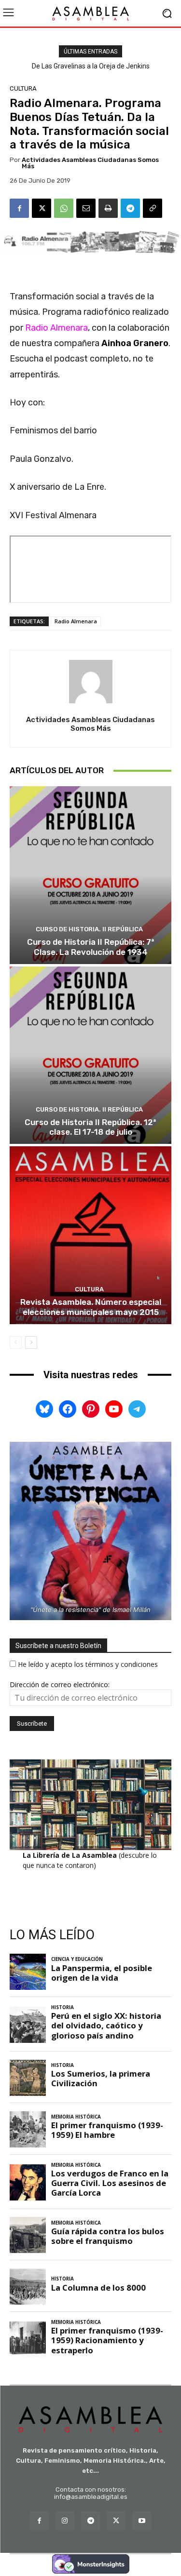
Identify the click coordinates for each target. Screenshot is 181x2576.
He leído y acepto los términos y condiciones (88, 1664)
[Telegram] (130, 208)
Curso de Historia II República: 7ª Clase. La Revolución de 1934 (91, 947)
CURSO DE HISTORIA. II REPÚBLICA (89, 929)
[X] (42, 208)
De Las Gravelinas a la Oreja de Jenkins (91, 66)
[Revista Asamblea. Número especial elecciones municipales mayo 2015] (90, 1235)
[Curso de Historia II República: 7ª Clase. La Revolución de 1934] (90, 875)
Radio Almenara (76, 621)
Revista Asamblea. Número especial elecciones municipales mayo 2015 (91, 1307)
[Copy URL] (153, 208)
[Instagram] (65, 2521)
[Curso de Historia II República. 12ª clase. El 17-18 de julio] (90, 1055)
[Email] (86, 208)
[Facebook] (19, 208)
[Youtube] (142, 2521)
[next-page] (31, 1342)
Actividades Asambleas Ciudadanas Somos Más (90, 163)
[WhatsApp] (64, 208)
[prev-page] (16, 1342)
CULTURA (23, 88)
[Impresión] (108, 208)
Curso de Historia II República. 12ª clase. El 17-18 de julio (90, 1127)
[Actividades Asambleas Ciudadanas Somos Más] (91, 682)
